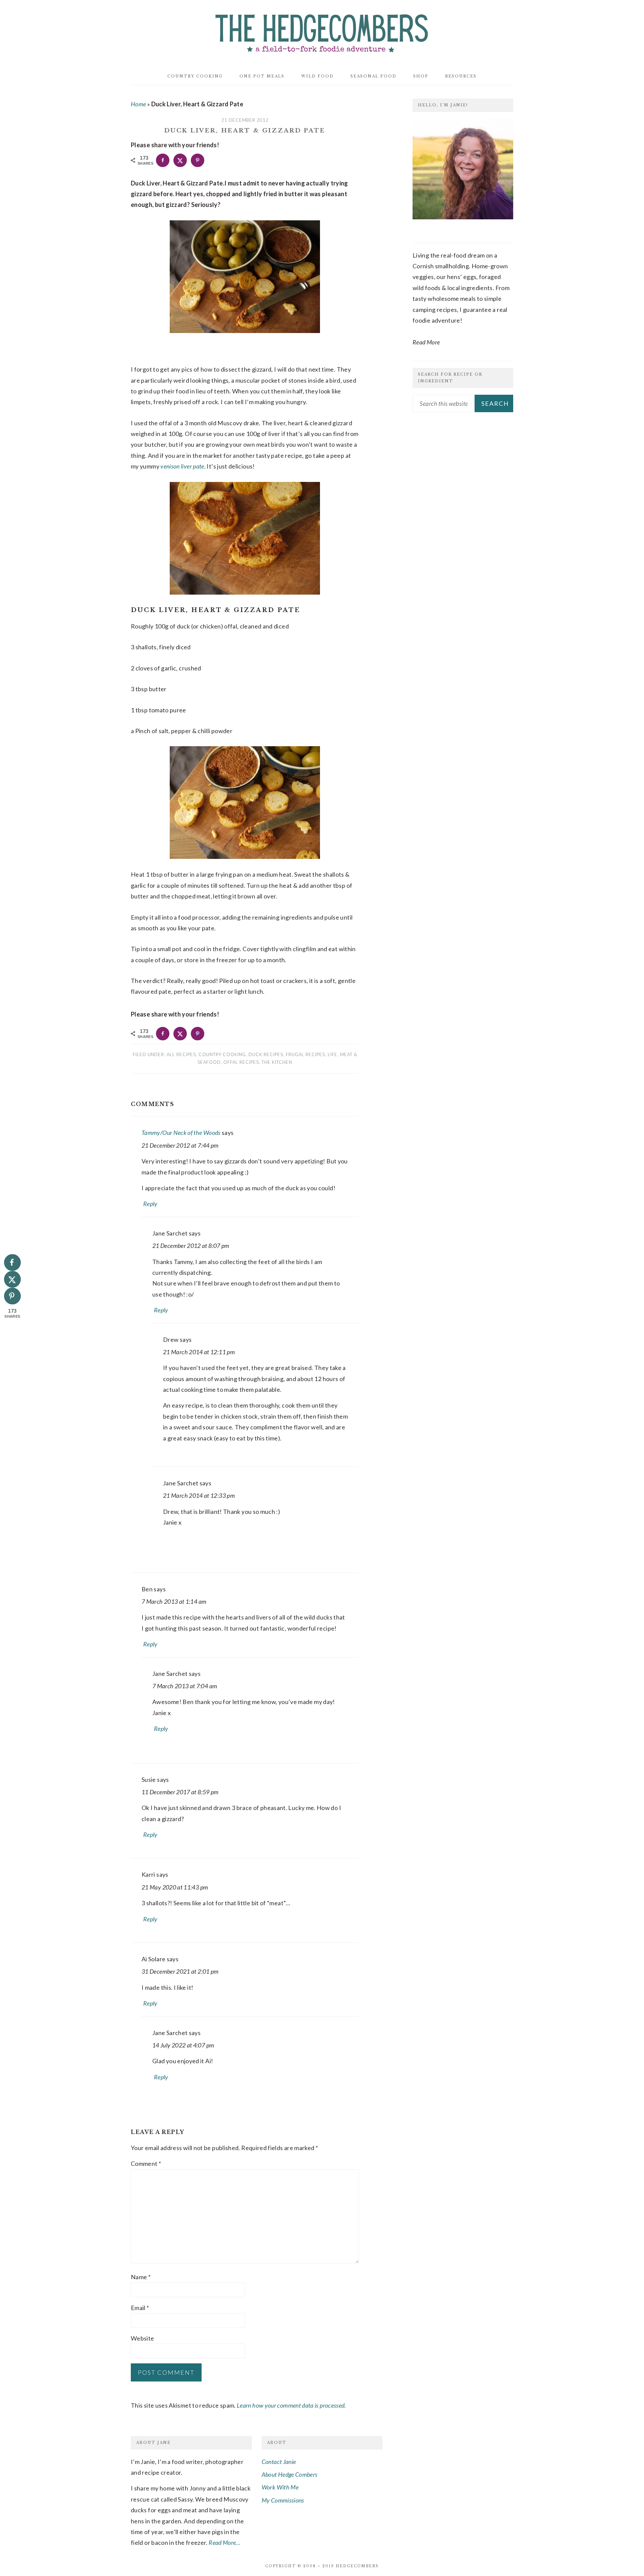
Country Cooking (222, 1054)
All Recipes (181, 1054)
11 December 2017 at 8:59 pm (180, 1792)
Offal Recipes (241, 1062)
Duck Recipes (266, 1054)
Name (141, 2277)
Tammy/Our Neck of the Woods (181, 1133)
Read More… (225, 2542)
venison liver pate (182, 466)
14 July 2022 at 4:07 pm (183, 2045)
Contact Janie (279, 2462)
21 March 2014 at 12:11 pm (199, 1352)
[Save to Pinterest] (198, 160)
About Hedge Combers (290, 2474)
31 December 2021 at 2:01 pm (180, 1971)
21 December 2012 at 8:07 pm (191, 1246)
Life (333, 1054)
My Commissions (283, 2500)
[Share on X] (180, 160)
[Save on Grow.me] (215, 160)
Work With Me (280, 2487)
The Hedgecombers (322, 32)
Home (138, 104)
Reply (150, 1204)
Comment (146, 2163)
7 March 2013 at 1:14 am (174, 1601)
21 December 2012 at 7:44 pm (180, 1145)
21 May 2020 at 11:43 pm (175, 1887)
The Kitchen (277, 1062)
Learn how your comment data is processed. (291, 2405)
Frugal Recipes (305, 1054)
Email (140, 2308)
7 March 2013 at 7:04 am (185, 1686)
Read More (426, 342)
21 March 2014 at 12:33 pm (199, 1495)
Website (143, 2338)
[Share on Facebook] (163, 160)
